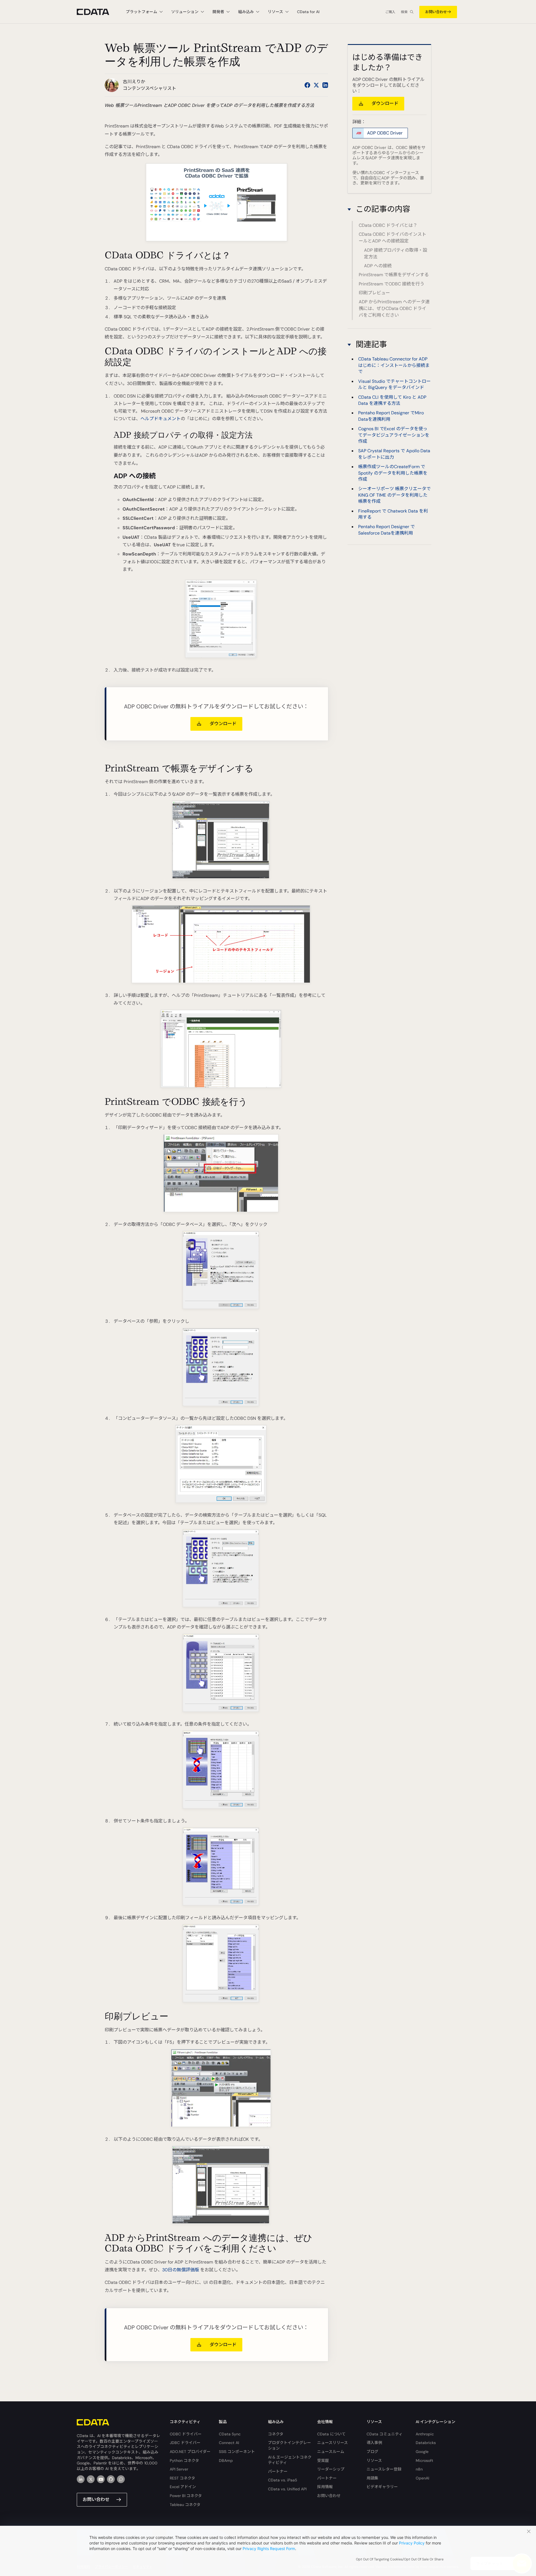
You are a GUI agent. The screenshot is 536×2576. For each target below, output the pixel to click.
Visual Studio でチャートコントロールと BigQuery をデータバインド (394, 384)
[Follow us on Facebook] (307, 85)
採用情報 (325, 2487)
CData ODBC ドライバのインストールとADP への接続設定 (393, 238)
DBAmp (226, 2460)
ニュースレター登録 (384, 2469)
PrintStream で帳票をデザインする (394, 275)
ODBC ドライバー (186, 2434)
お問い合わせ (436, 12)
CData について (331, 2434)
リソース (374, 2460)
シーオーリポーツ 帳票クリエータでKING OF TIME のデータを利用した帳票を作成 (394, 495)
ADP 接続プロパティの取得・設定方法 (396, 253)
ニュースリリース (332, 2443)
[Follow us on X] (316, 85)
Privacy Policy (412, 2543)
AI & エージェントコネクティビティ (290, 2460)
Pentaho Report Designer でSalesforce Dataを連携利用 (387, 530)
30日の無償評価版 (181, 2270)
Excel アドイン (183, 2487)
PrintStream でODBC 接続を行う (392, 284)
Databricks (426, 2443)
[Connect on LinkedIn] (325, 85)
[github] (111, 2479)
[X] (91, 2479)
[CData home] (97, 12)
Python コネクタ (184, 2460)
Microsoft (424, 2460)
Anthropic (425, 2434)
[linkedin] (81, 2479)
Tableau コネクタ (185, 2505)
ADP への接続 (378, 266)
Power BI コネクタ (186, 2496)
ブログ (372, 2452)
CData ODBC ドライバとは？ (388, 225)
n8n (419, 2469)
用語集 (372, 2478)
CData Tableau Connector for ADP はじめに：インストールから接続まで (394, 365)
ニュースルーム (331, 2452)
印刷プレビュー (374, 293)
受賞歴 (323, 2460)
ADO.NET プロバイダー (190, 2452)
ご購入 (390, 12)
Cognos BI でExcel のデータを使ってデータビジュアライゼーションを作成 (394, 435)
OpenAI (422, 2478)
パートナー (278, 2471)
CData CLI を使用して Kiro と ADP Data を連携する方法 (392, 400)
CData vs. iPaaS (283, 2480)
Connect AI (229, 2443)
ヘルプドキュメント (161, 419)
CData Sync (230, 2434)
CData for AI (308, 12)
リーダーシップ (331, 2469)
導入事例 (374, 2443)
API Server (179, 2469)
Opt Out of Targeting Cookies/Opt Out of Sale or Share (400, 2559)
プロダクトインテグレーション (289, 2445)
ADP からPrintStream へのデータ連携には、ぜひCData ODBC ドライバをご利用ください (394, 308)
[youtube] (101, 2479)
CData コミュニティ (385, 2434)
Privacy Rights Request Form (269, 2549)
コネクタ (276, 2434)
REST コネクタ (182, 2478)
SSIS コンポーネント (237, 2452)
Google (422, 2452)
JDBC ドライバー (185, 2443)
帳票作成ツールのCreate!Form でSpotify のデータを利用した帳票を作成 (393, 473)
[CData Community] (121, 2479)
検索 (404, 12)
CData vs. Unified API (287, 2489)
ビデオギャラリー (382, 2487)
